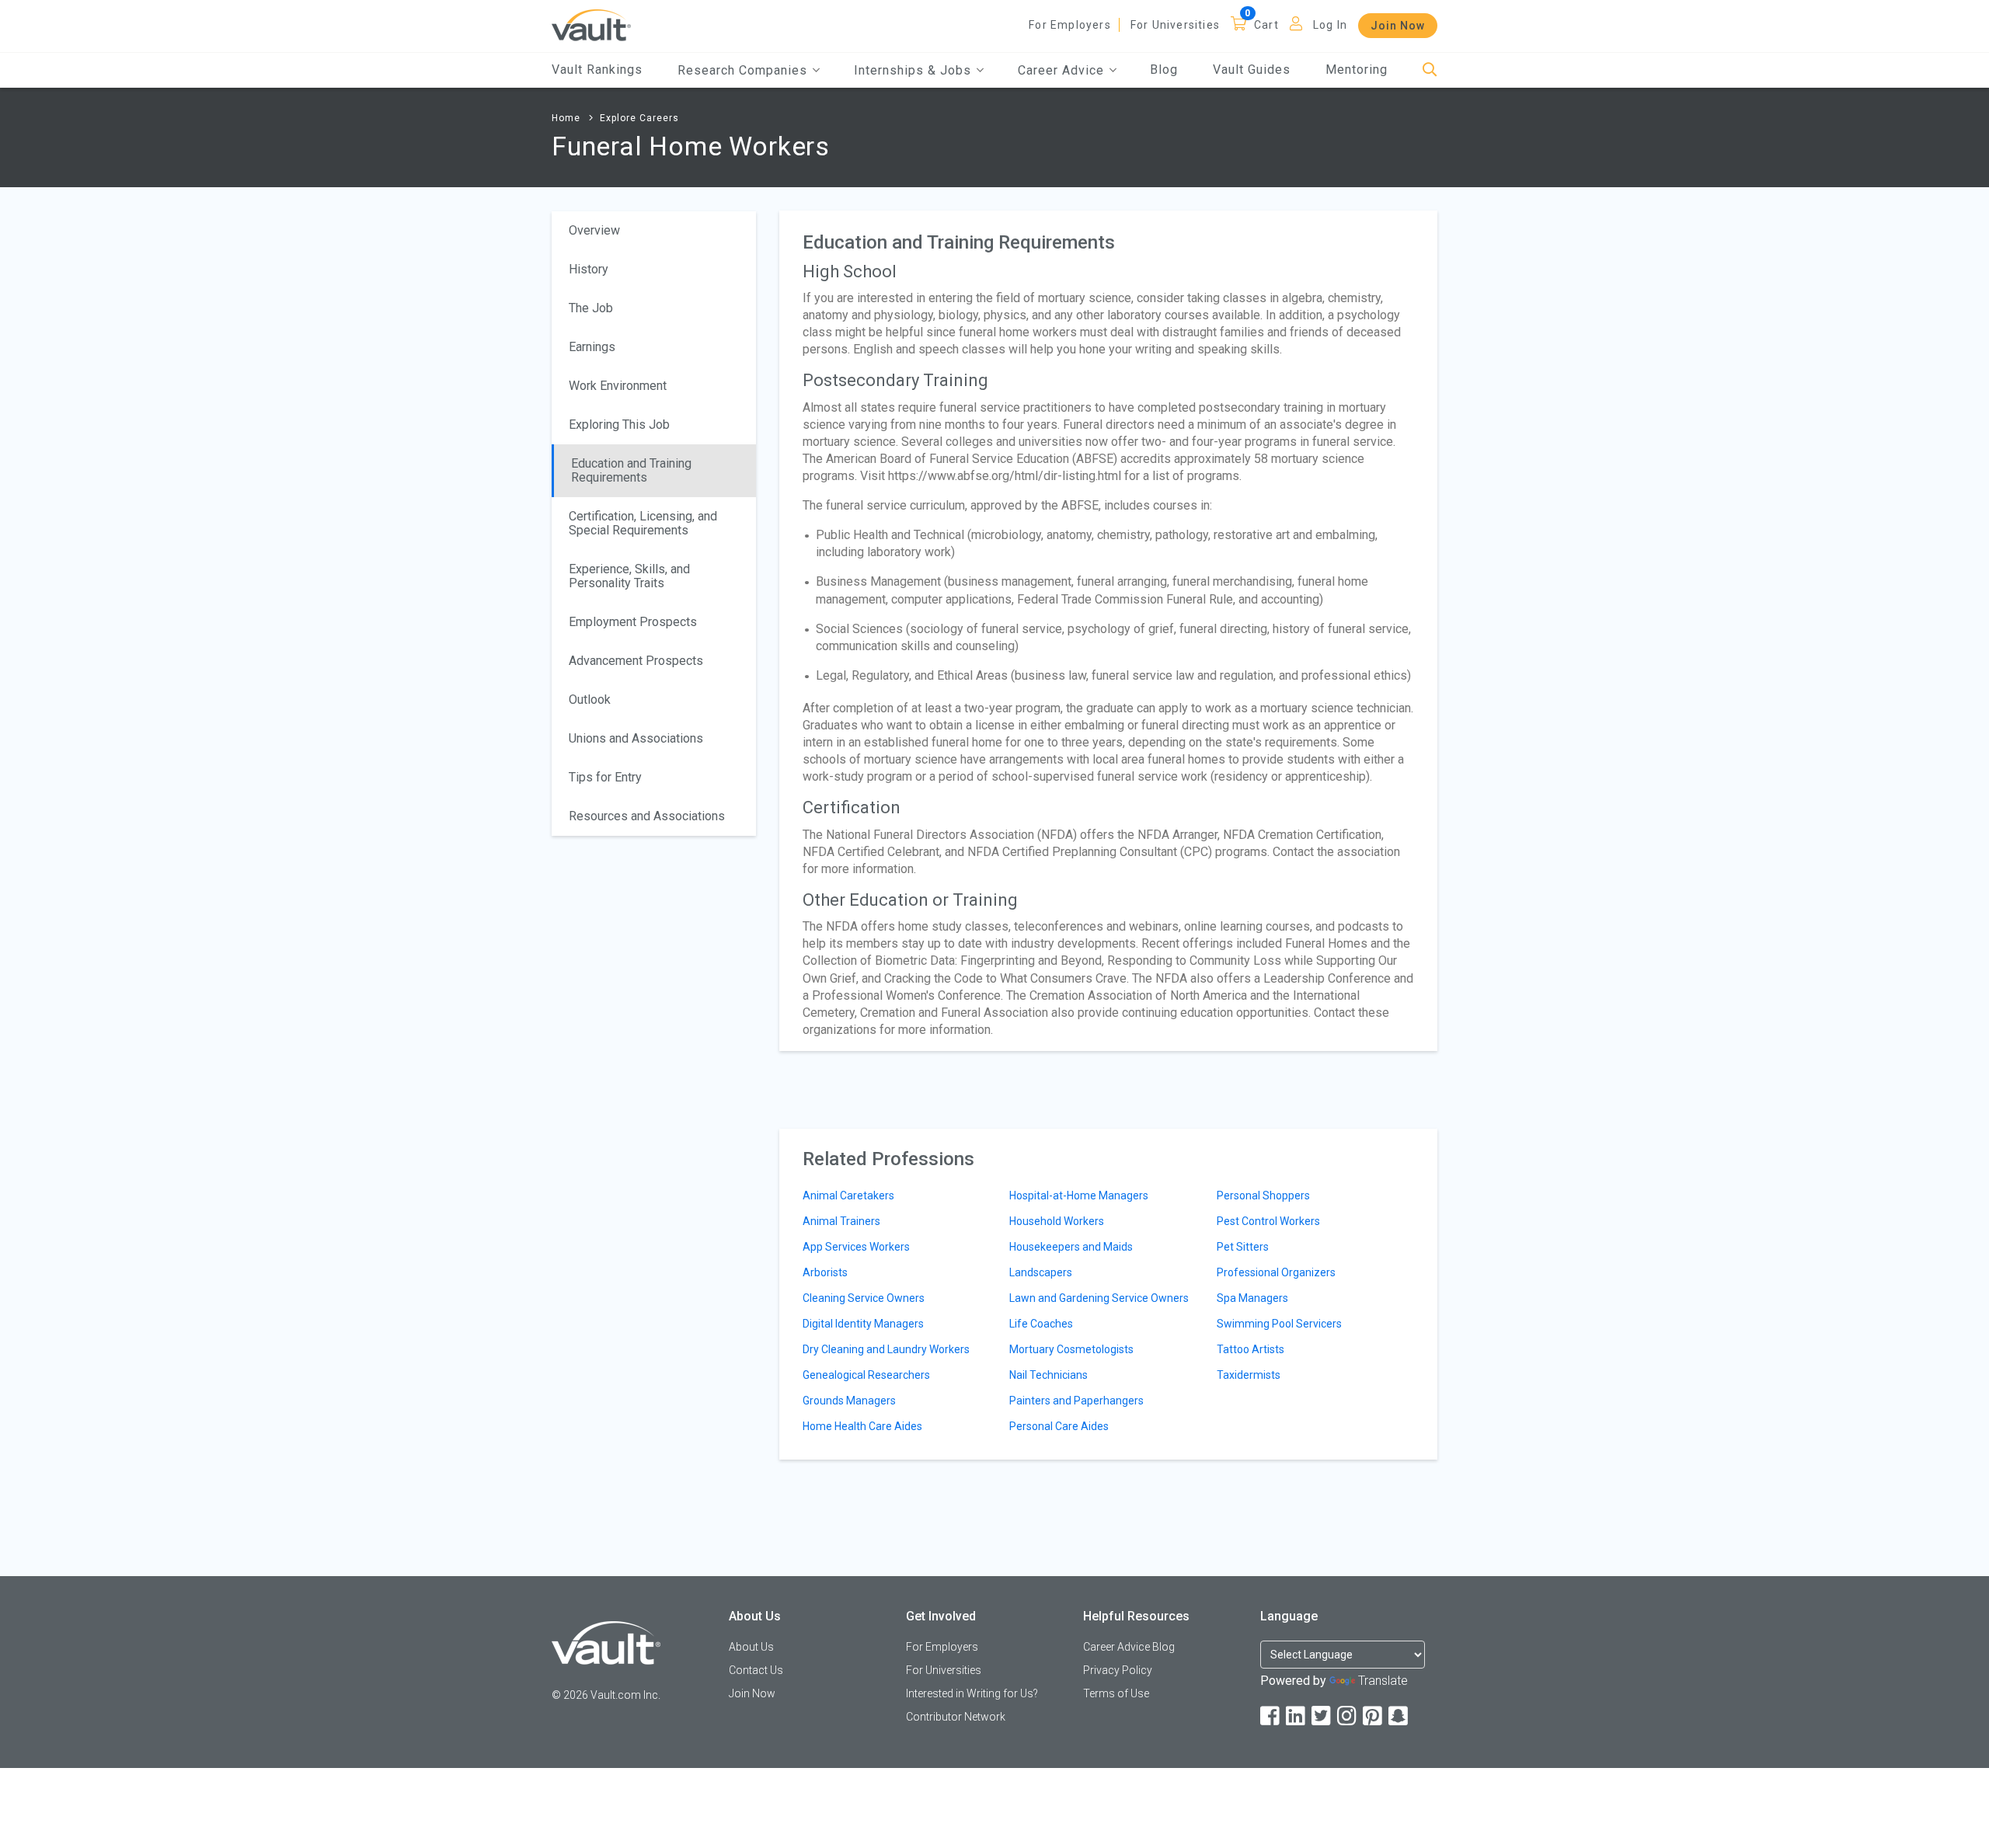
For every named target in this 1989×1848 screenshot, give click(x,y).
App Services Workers (856, 1247)
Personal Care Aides (1059, 1426)
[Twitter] (1322, 1716)
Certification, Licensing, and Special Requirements (643, 523)
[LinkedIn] (1297, 1716)
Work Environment (618, 386)
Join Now (1398, 26)
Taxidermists (1249, 1375)
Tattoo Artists (1251, 1349)
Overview (594, 230)
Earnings (592, 347)
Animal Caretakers (848, 1195)
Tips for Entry (605, 777)
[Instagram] (1348, 1716)
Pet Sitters (1243, 1247)
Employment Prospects (633, 622)
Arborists (825, 1272)
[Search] (1430, 70)
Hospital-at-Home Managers (1079, 1195)
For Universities (1175, 25)
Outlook (590, 700)
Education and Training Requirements (631, 470)
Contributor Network (956, 1717)
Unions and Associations (636, 738)
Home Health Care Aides (862, 1426)
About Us (751, 1647)
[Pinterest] (1374, 1716)
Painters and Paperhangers (1076, 1401)
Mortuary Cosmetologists (1071, 1349)
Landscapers (1041, 1272)
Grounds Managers (849, 1401)
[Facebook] (1271, 1716)
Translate (1383, 1681)
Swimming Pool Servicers (1279, 1324)
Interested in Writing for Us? (972, 1693)
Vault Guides (1252, 70)
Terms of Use (1116, 1693)
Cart (1266, 25)
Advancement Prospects (636, 661)
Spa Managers (1252, 1298)
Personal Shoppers (1263, 1195)
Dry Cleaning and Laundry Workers (886, 1349)
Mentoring (1357, 70)
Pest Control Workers (1268, 1221)
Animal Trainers (841, 1221)
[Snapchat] (1399, 1716)
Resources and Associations (647, 816)
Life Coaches (1041, 1324)
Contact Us (756, 1670)
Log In (1330, 25)
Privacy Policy (1118, 1670)
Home (566, 118)
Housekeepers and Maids (1071, 1247)
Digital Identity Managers (863, 1324)
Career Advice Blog (1129, 1647)
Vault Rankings (597, 70)
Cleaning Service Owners (864, 1298)
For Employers (1070, 25)
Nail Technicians (1048, 1375)
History (589, 269)
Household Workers (1057, 1221)
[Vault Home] (591, 24)
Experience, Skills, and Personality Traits (629, 576)
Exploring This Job (619, 425)
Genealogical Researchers (866, 1375)
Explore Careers (639, 118)
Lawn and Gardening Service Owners (1099, 1298)
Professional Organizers (1276, 1272)
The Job (591, 308)
